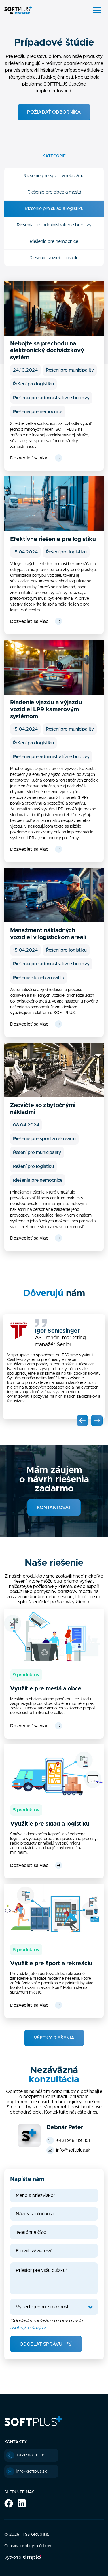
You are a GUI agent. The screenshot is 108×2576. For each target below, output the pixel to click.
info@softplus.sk (73, 2150)
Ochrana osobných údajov (28, 2546)
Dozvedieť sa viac (29, 458)
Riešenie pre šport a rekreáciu (54, 176)
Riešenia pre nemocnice (54, 241)
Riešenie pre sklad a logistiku (54, 209)
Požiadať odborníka (54, 112)
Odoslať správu (41, 2344)
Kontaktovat (54, 1508)
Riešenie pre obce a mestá (54, 192)
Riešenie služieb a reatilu (54, 258)
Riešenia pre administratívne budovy (54, 225)
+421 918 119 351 (73, 2140)
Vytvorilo (13, 2558)
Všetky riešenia (54, 2038)
